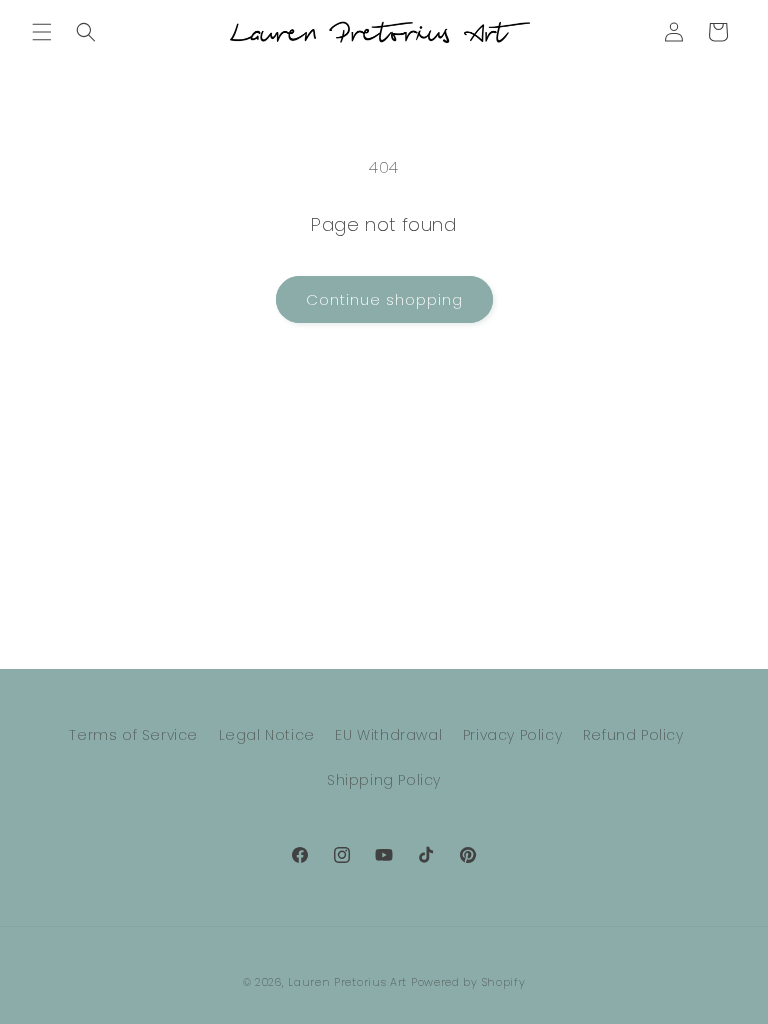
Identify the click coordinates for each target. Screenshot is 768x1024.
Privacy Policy (512, 735)
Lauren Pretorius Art (347, 982)
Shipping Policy (384, 780)
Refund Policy (633, 735)
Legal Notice (267, 735)
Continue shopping (384, 299)
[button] (42, 32)
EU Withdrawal (388, 735)
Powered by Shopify (468, 982)
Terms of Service (133, 735)
